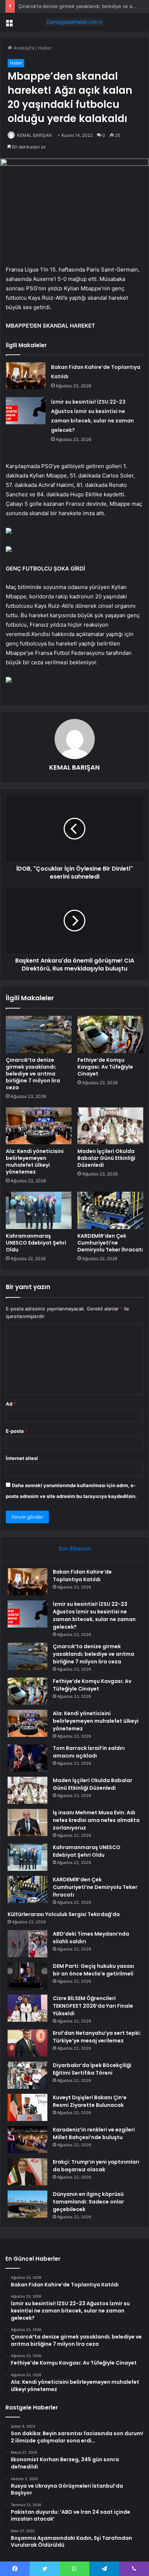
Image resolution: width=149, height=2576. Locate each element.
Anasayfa (23, 48)
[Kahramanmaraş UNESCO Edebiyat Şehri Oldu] (39, 1210)
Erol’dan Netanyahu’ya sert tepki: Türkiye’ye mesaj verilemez (97, 2037)
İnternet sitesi (22, 1458)
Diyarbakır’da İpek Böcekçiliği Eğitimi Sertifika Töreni (92, 2069)
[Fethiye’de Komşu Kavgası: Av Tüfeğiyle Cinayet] (110, 1034)
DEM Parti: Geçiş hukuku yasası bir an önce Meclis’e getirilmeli (93, 1970)
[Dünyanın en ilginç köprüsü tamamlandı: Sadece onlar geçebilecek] (27, 2204)
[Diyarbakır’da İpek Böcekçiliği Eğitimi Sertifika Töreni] (27, 2075)
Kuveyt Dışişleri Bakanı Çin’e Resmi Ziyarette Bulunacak (90, 2101)
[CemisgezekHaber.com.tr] (74, 22)
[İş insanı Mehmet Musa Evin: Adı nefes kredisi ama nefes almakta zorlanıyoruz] (27, 1822)
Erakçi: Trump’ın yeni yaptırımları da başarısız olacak (96, 2166)
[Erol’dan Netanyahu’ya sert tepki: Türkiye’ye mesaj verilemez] (27, 2043)
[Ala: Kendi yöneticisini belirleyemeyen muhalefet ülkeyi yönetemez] (39, 1126)
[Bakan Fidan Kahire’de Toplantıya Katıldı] (26, 376)
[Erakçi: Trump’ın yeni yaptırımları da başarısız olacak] (27, 2172)
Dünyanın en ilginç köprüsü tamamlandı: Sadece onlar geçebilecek (88, 2202)
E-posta (17, 1431)
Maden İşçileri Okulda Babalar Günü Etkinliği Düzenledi (106, 1158)
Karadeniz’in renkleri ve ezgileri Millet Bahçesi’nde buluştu (94, 2133)
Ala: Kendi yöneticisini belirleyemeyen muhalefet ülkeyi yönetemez (35, 1161)
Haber (45, 48)
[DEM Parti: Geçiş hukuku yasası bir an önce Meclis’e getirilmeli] (27, 1976)
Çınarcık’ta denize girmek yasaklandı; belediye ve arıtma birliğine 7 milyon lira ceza (33, 1074)
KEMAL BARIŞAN (34, 135)
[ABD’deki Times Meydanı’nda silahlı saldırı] (27, 1944)
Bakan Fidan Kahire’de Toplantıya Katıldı (82, 1576)
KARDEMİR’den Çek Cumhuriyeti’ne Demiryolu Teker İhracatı (110, 1243)
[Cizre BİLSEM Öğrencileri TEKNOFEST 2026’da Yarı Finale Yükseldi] (27, 2008)
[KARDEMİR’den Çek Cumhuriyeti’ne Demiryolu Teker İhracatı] (110, 1210)
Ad (11, 1404)
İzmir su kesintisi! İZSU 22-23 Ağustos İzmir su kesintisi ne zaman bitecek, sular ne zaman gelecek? (94, 1615)
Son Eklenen (75, 1548)
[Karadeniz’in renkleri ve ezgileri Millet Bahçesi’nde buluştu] (27, 2140)
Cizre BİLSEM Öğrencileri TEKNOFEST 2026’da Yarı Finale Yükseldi (93, 2006)
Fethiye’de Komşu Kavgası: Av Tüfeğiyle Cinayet (105, 1067)
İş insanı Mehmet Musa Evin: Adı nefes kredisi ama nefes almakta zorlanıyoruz (96, 1820)
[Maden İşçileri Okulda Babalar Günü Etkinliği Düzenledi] (110, 1126)
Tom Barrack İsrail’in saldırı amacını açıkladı (89, 1752)
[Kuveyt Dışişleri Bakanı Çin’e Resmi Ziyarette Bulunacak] (27, 2107)
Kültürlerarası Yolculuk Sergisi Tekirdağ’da (64, 1914)
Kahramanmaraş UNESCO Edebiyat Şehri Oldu (36, 1243)
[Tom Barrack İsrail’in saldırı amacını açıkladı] (27, 1758)
